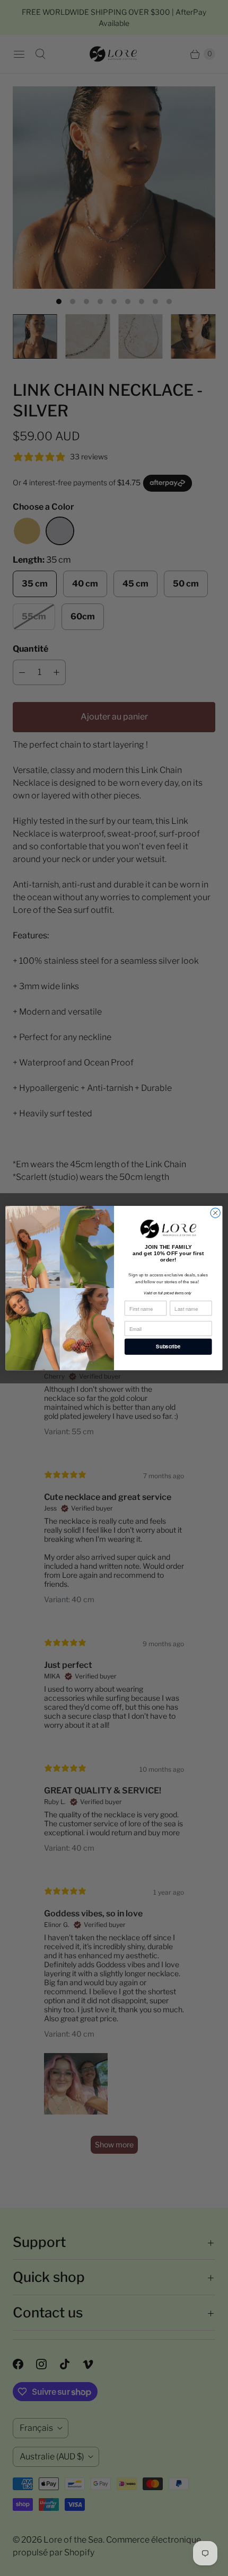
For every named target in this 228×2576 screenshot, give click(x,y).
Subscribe (168, 1347)
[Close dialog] (215, 1213)
